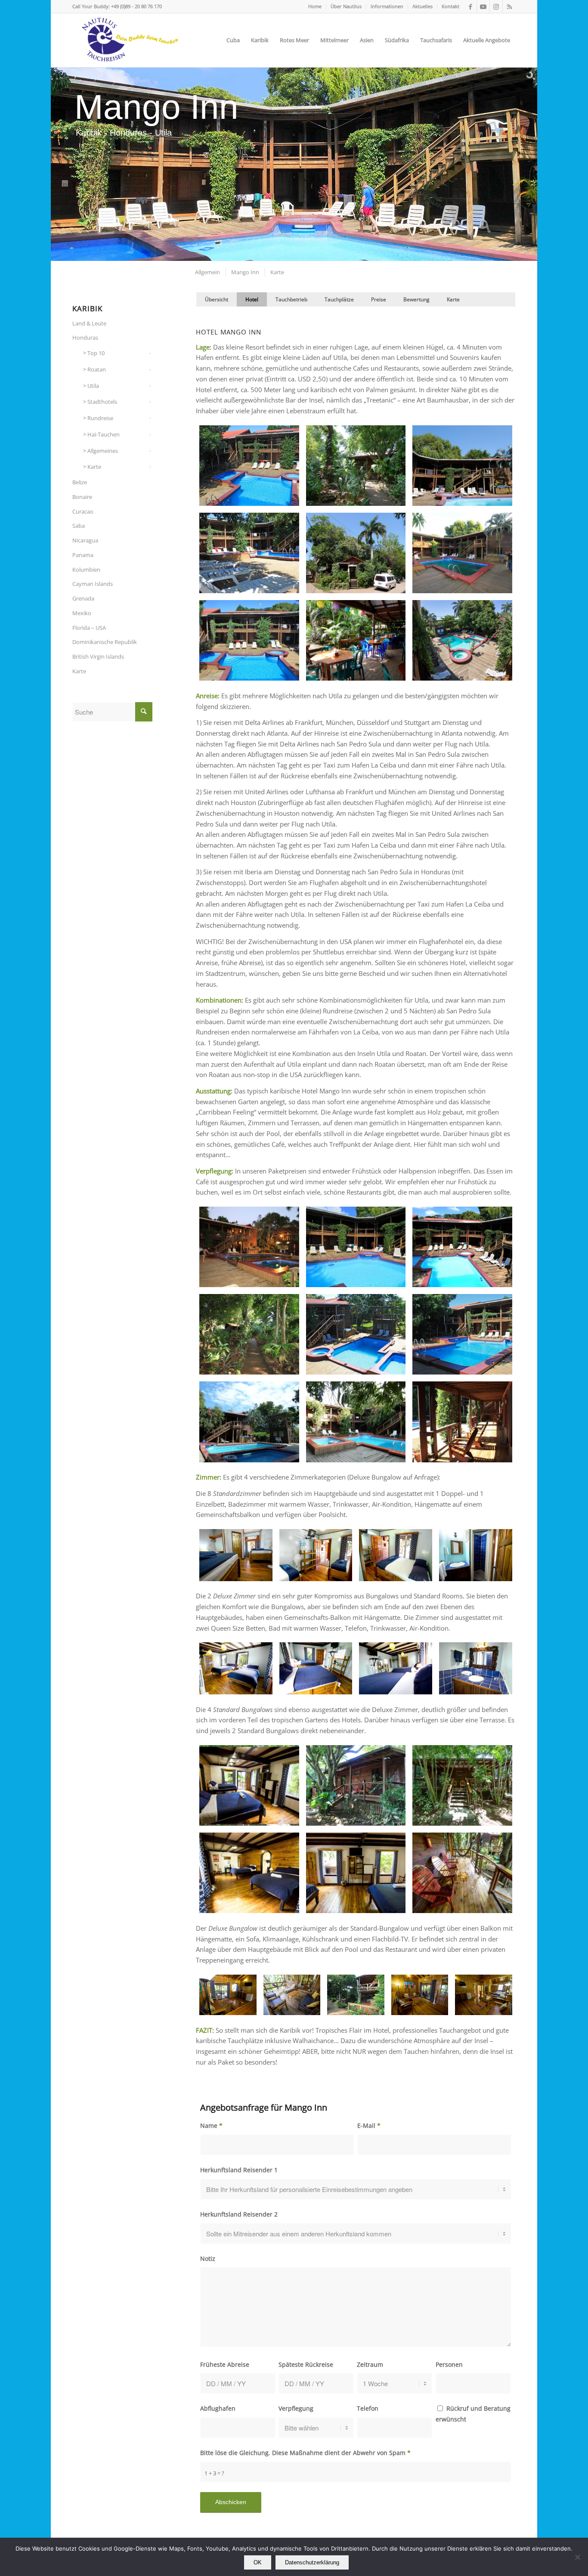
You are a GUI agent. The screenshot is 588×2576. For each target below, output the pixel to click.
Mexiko (82, 613)
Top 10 (96, 353)
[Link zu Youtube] (483, 6)
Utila (93, 386)
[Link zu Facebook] (470, 6)
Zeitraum (370, 2364)
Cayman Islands (93, 584)
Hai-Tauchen (104, 434)
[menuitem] (315, 6)
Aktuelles (422, 6)
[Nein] (577, 2557)
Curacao (83, 511)
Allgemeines (103, 451)
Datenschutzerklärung (312, 2562)
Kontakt (450, 6)
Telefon (368, 2408)
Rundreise (100, 418)
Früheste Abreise (225, 2364)
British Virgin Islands (98, 656)
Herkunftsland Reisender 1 (239, 2170)
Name (211, 2126)
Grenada (83, 598)
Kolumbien (86, 570)
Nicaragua (85, 540)
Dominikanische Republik (105, 642)
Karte (94, 467)
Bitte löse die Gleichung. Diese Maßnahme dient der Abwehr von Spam (305, 2453)
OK (258, 2562)
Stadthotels (102, 402)
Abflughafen (218, 2408)
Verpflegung (296, 2408)
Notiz (208, 2259)
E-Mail (369, 2126)
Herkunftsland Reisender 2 (239, 2214)
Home (315, 6)
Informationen (387, 6)
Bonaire (82, 497)
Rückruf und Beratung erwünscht (473, 2414)
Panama (83, 555)
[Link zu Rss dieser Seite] (509, 6)
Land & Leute (89, 323)
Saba (79, 526)
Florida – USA (89, 628)
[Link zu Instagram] (496, 6)
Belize (80, 482)
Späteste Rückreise (306, 2364)
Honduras (85, 337)
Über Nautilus (346, 6)
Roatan (97, 369)
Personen (449, 2364)
